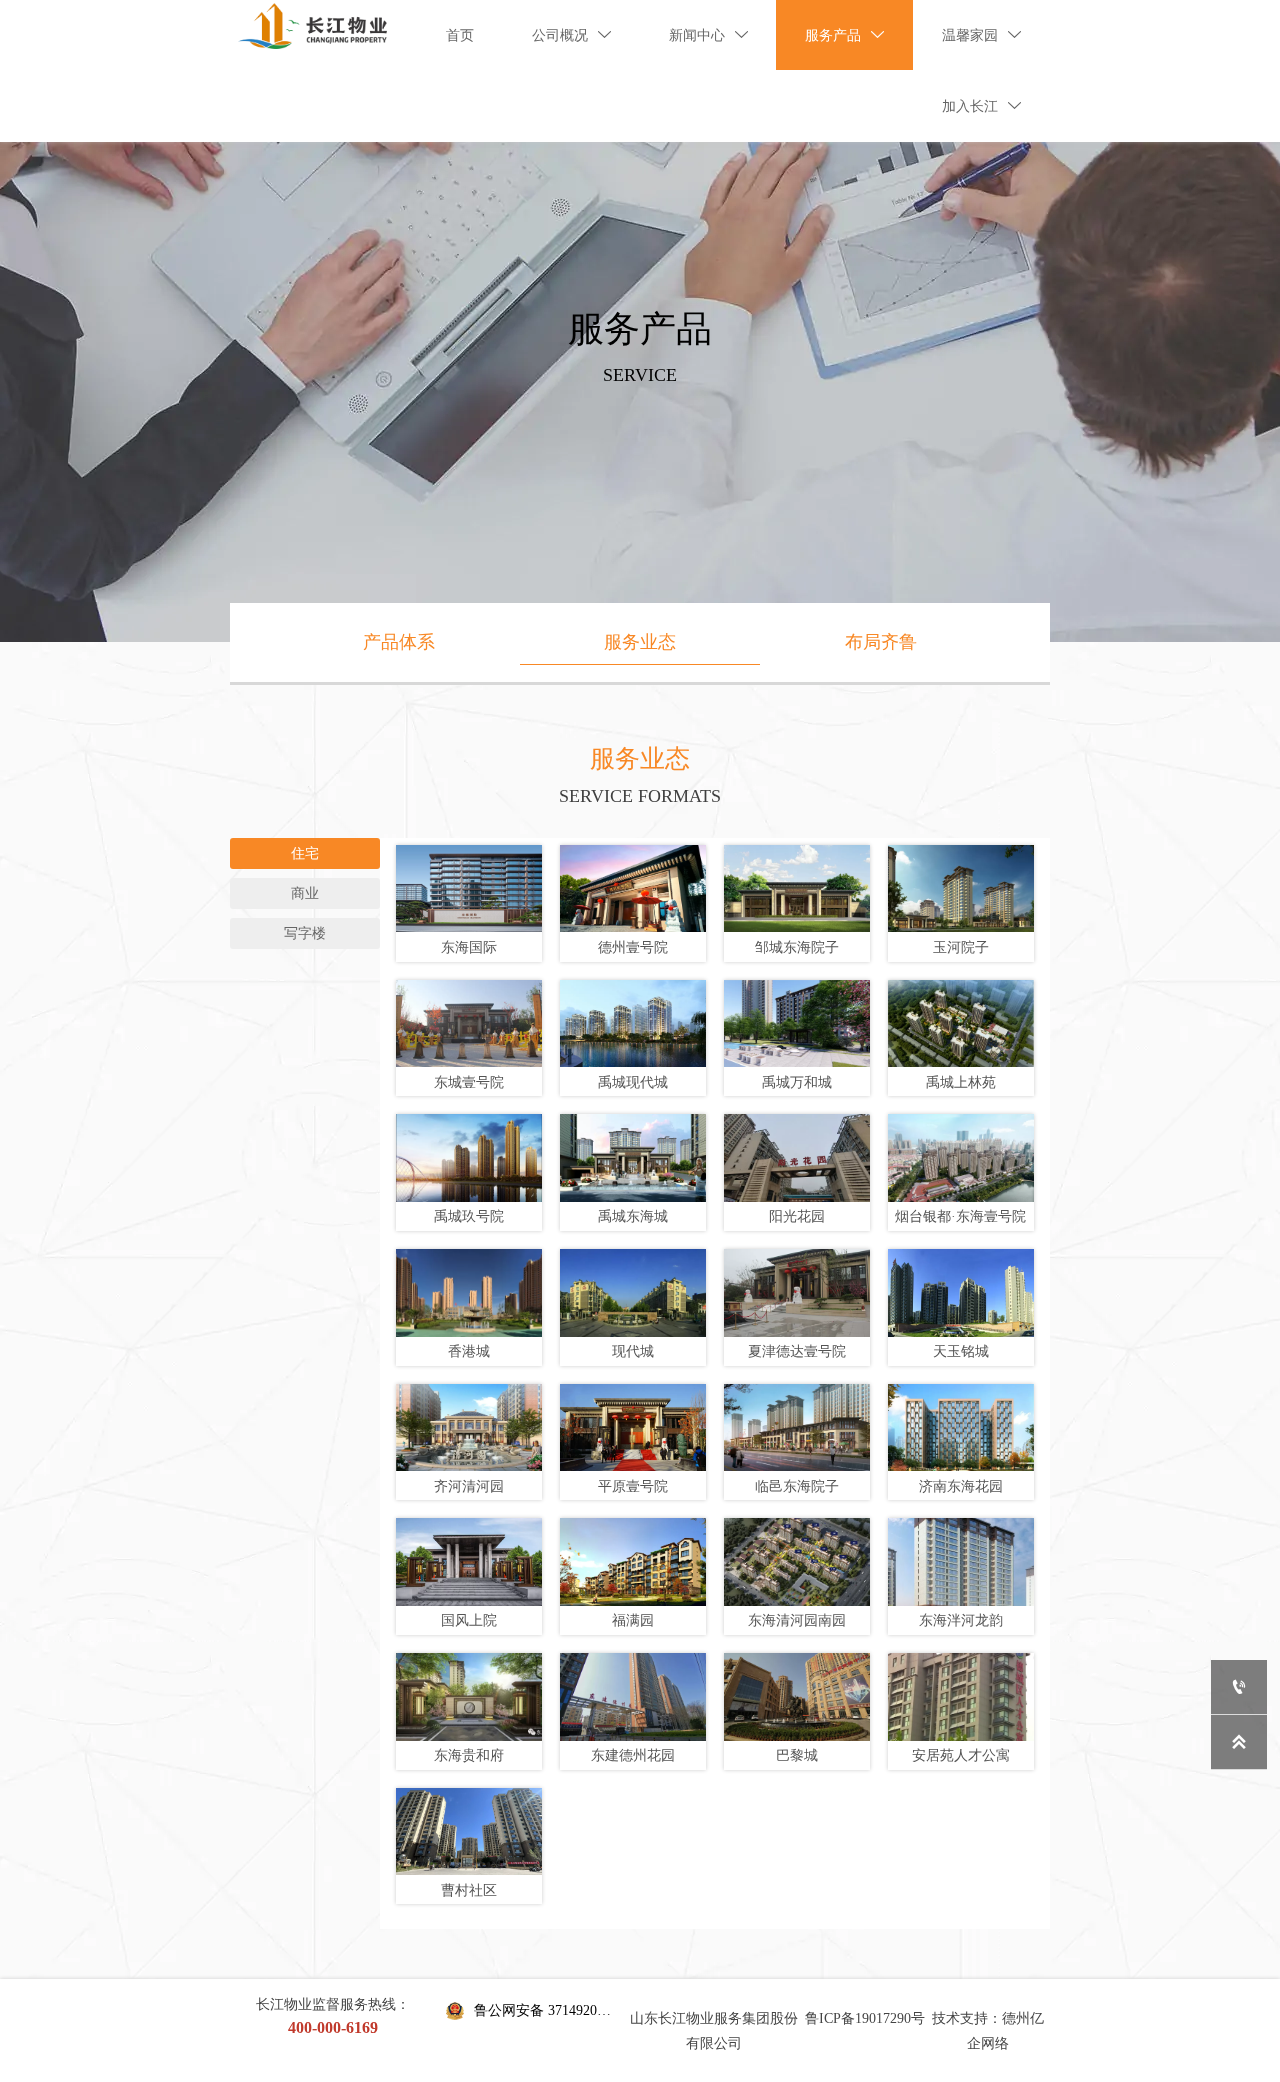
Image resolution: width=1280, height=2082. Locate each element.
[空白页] (312, 26)
